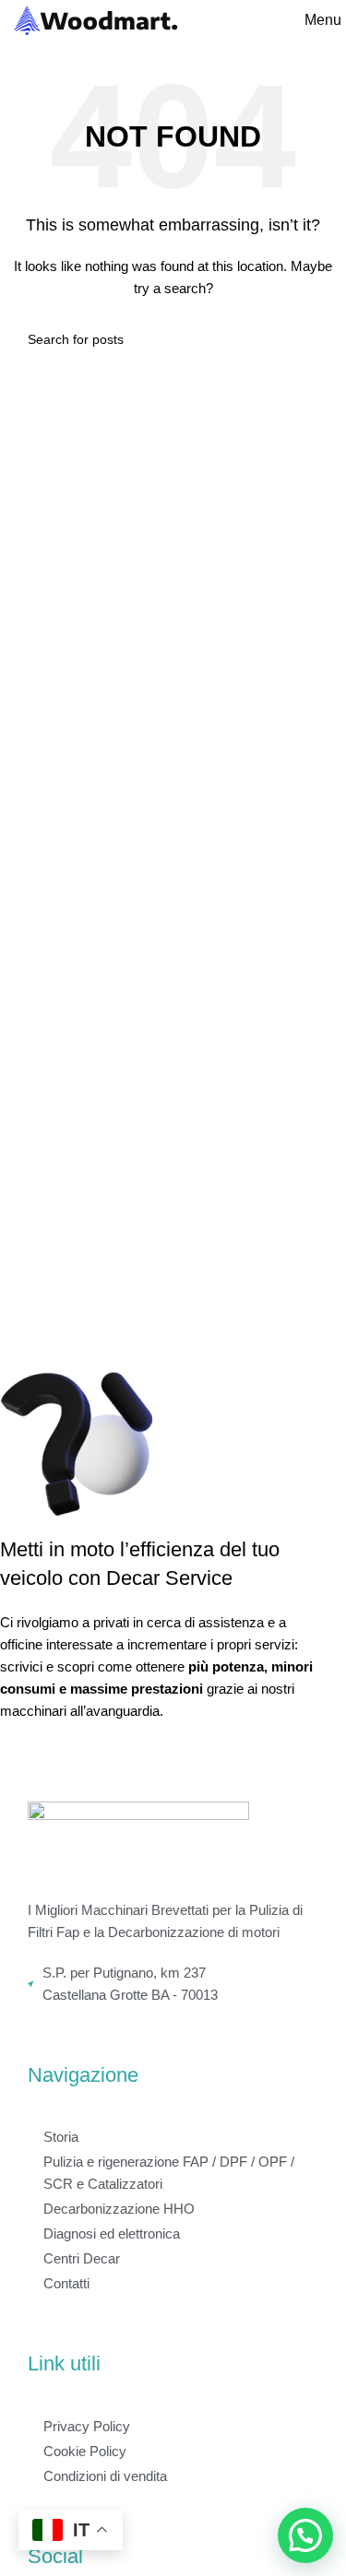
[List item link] (173, 1984)
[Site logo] (96, 19)
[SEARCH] (311, 339)
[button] (305, 2535)
